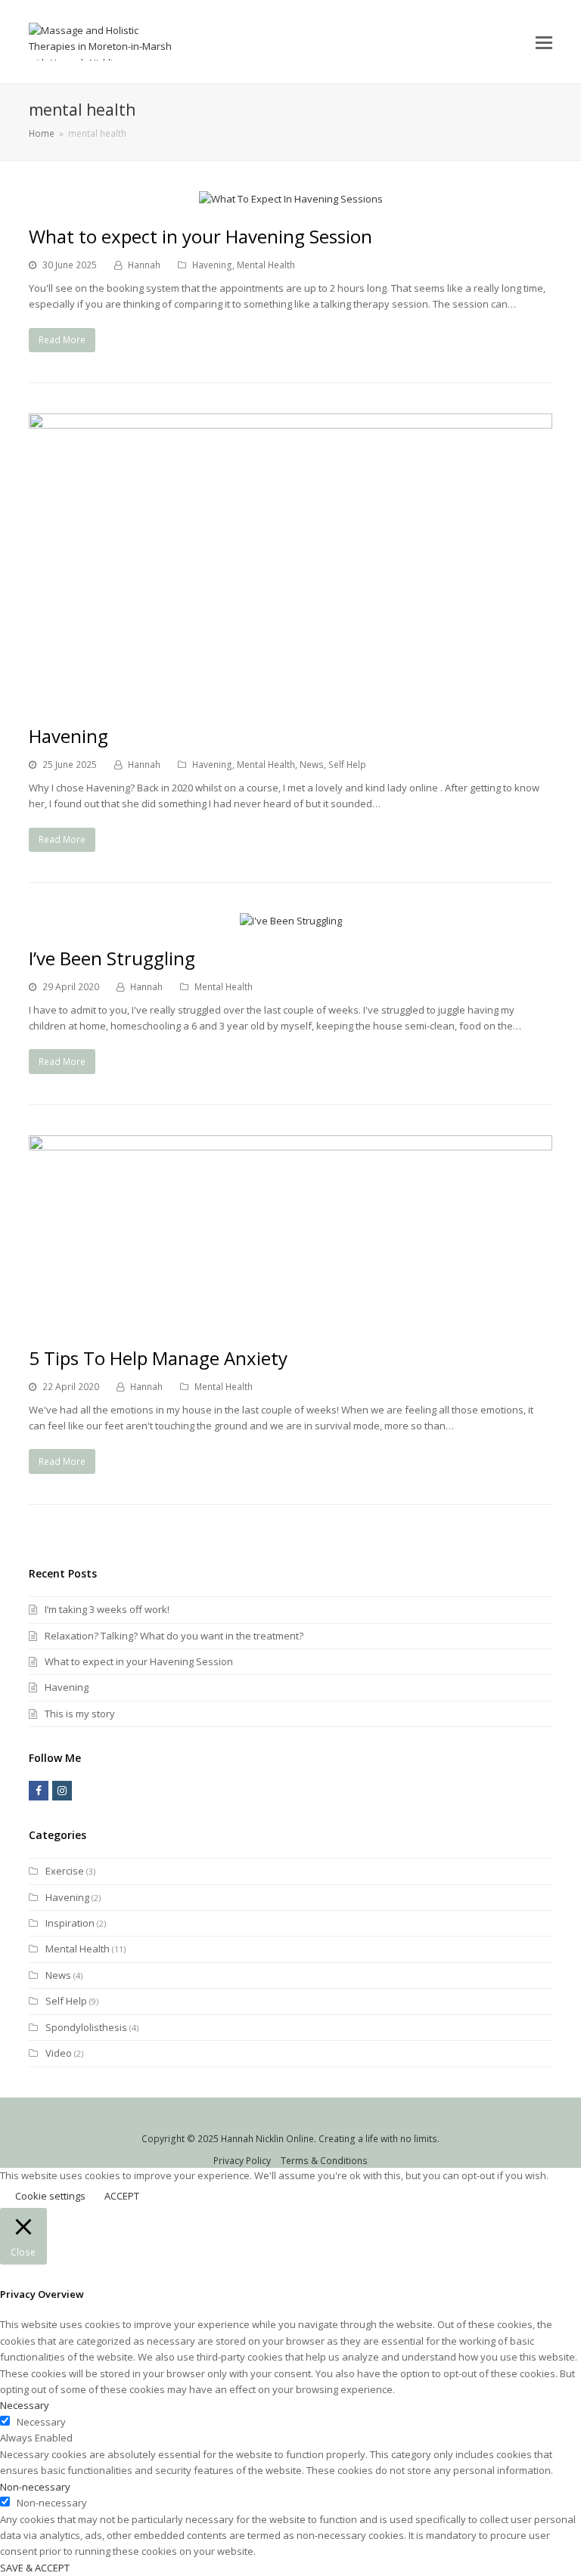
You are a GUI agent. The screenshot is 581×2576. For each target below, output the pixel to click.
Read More (62, 340)
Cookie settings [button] (50, 2196)
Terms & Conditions (324, 2161)
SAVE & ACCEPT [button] (35, 2568)
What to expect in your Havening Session (200, 236)
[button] (544, 42)
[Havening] (290, 699)
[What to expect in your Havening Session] (291, 199)
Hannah (144, 265)
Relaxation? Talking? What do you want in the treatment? (174, 1636)
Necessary (41, 2422)
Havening (212, 265)
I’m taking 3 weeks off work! (107, 1609)
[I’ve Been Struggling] (291, 921)
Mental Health (266, 265)
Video (59, 2053)
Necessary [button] (25, 2405)
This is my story (80, 1714)
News (312, 765)
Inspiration (70, 1923)
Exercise (65, 1871)
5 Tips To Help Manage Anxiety (158, 1358)
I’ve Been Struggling (112, 958)
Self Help (347, 765)
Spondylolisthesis (86, 2027)
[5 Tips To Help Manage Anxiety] (290, 1321)
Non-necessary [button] (35, 2487)
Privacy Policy (242, 2161)
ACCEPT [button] (122, 2196)
